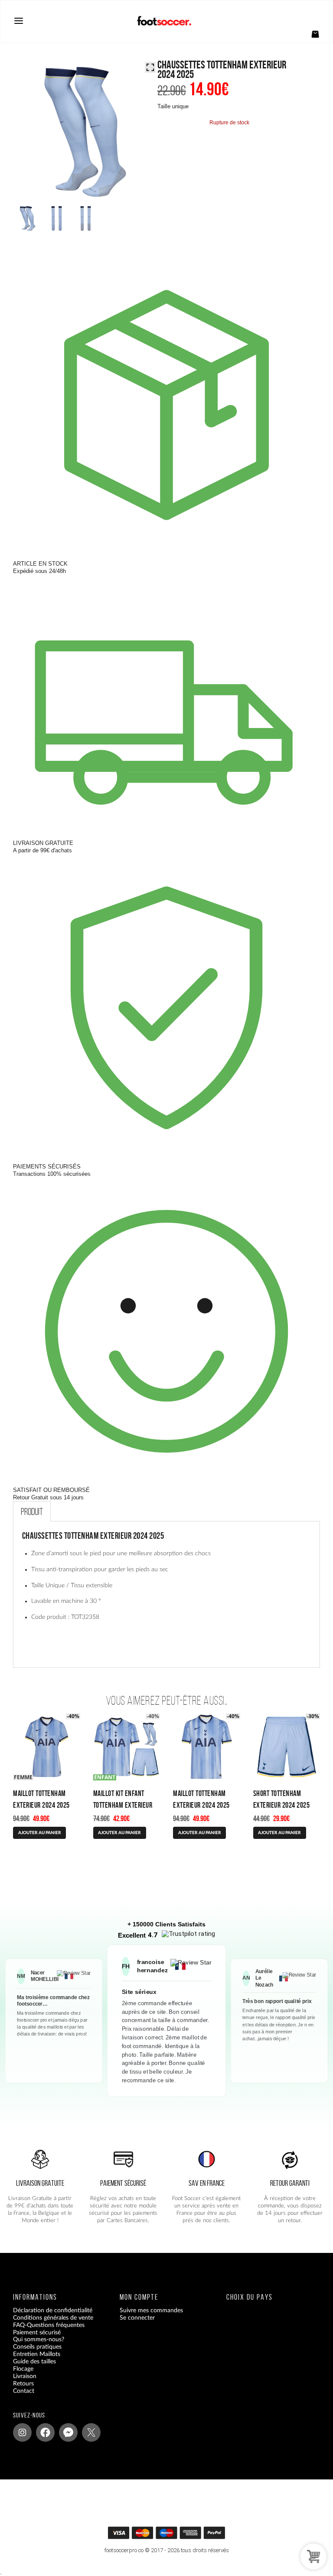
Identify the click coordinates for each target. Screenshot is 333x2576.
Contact (24, 2391)
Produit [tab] (32, 1511)
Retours (23, 2384)
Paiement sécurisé (37, 2333)
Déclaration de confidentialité (53, 2311)
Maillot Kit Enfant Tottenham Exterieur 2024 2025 (123, 1805)
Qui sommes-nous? (39, 2340)
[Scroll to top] (171, 2535)
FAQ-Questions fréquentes (49, 2325)
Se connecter (137, 2318)
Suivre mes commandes (151, 2311)
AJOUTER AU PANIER (40, 1833)
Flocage (23, 2369)
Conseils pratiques (37, 2347)
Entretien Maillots (37, 2354)
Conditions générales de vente (53, 2318)
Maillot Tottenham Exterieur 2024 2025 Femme (41, 1805)
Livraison (25, 2376)
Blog (19, 2398)
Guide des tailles (34, 2362)
